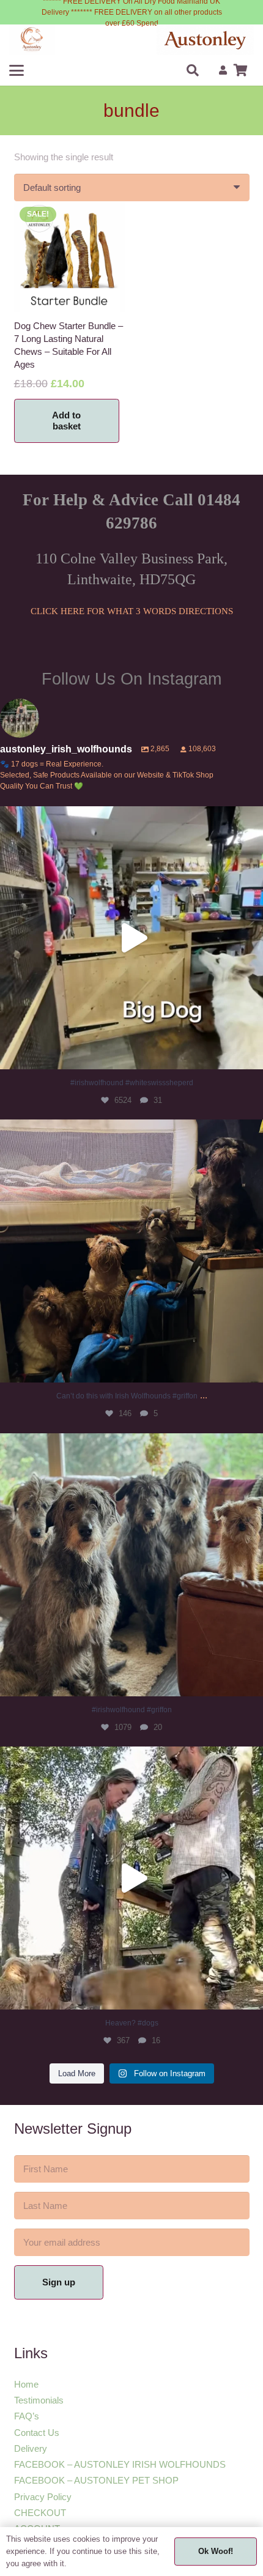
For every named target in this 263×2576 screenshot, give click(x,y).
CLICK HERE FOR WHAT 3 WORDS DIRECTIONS (132, 611)
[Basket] (240, 70)
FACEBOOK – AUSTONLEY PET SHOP (96, 2480)
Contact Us (37, 2433)
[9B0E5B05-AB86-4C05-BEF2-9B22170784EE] (32, 40)
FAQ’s (27, 2416)
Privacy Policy (43, 2497)
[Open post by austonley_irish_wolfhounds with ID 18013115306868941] (131, 1878)
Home (26, 2384)
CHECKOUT (40, 2513)
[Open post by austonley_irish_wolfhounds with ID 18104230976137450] (131, 1251)
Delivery (31, 2448)
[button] (17, 70)
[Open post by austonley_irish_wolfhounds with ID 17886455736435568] (131, 1565)
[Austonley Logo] (205, 40)
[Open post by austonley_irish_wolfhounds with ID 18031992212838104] (131, 938)
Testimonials (39, 2400)
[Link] (223, 70)
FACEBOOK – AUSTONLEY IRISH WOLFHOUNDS (120, 2464)
